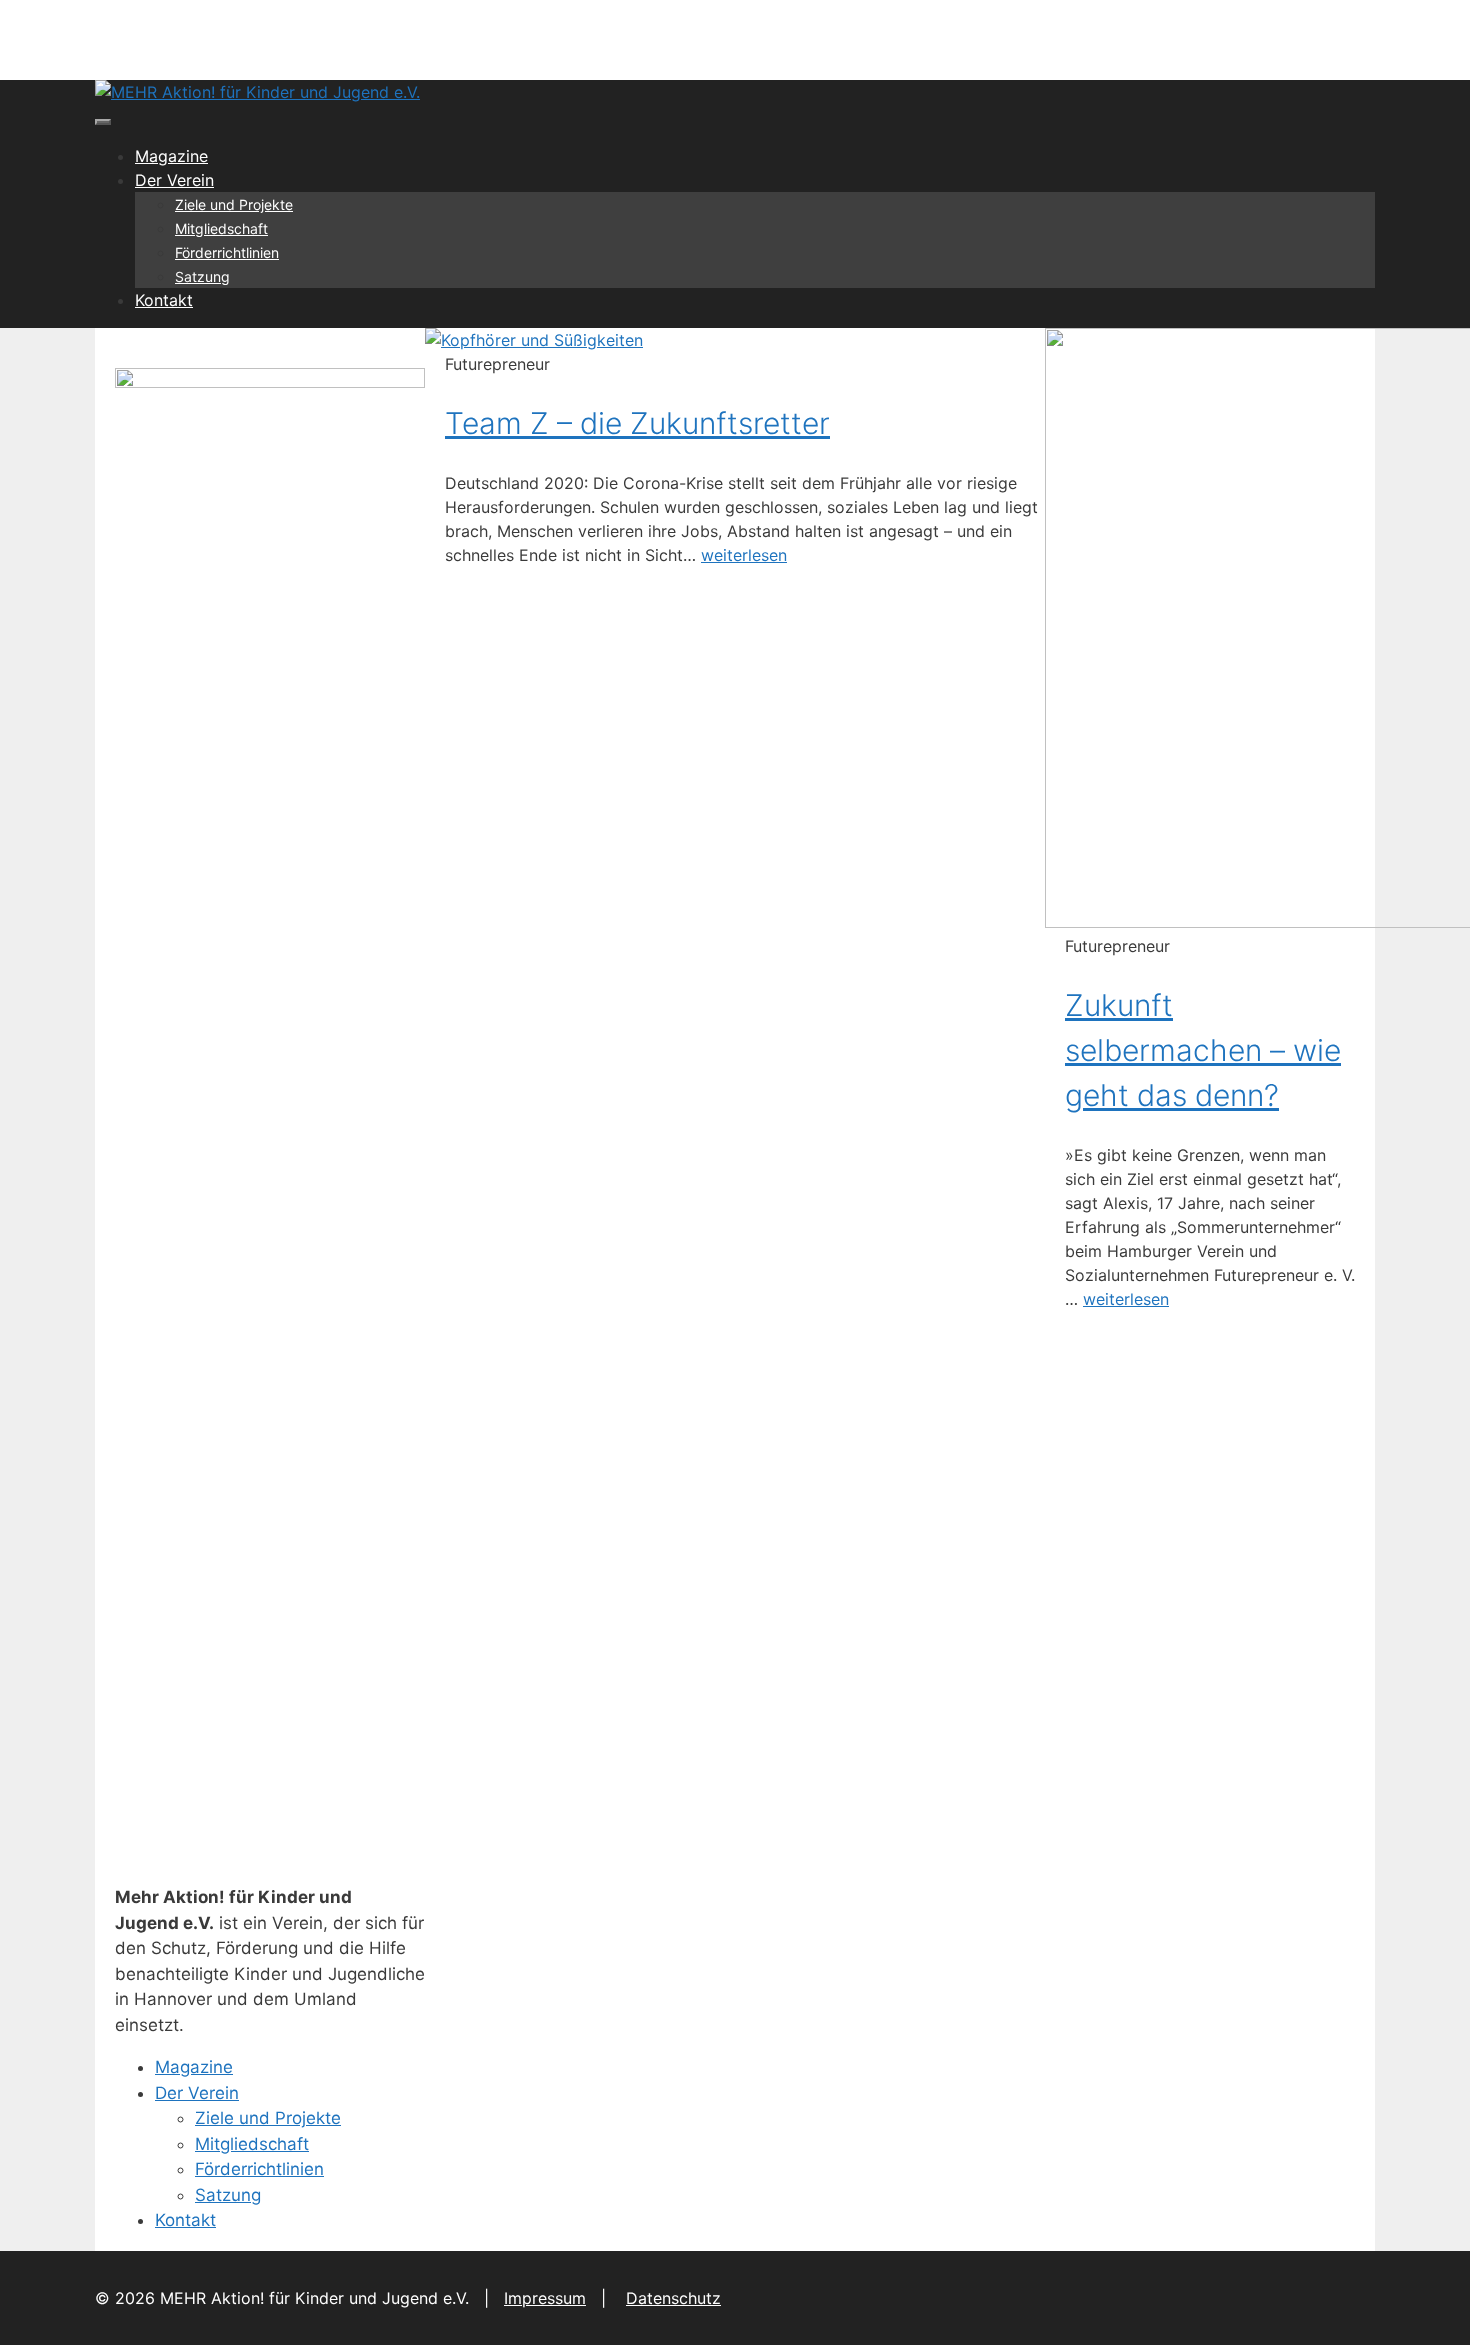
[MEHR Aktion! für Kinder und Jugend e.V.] (257, 92)
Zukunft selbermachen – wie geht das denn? (1203, 1050)
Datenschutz (673, 2298)
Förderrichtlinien (227, 252)
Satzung (202, 276)
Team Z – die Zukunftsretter (637, 423)
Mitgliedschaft (221, 228)
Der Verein (174, 180)
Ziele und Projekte (234, 204)
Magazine (171, 156)
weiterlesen (744, 555)
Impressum (545, 2298)
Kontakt (164, 300)
